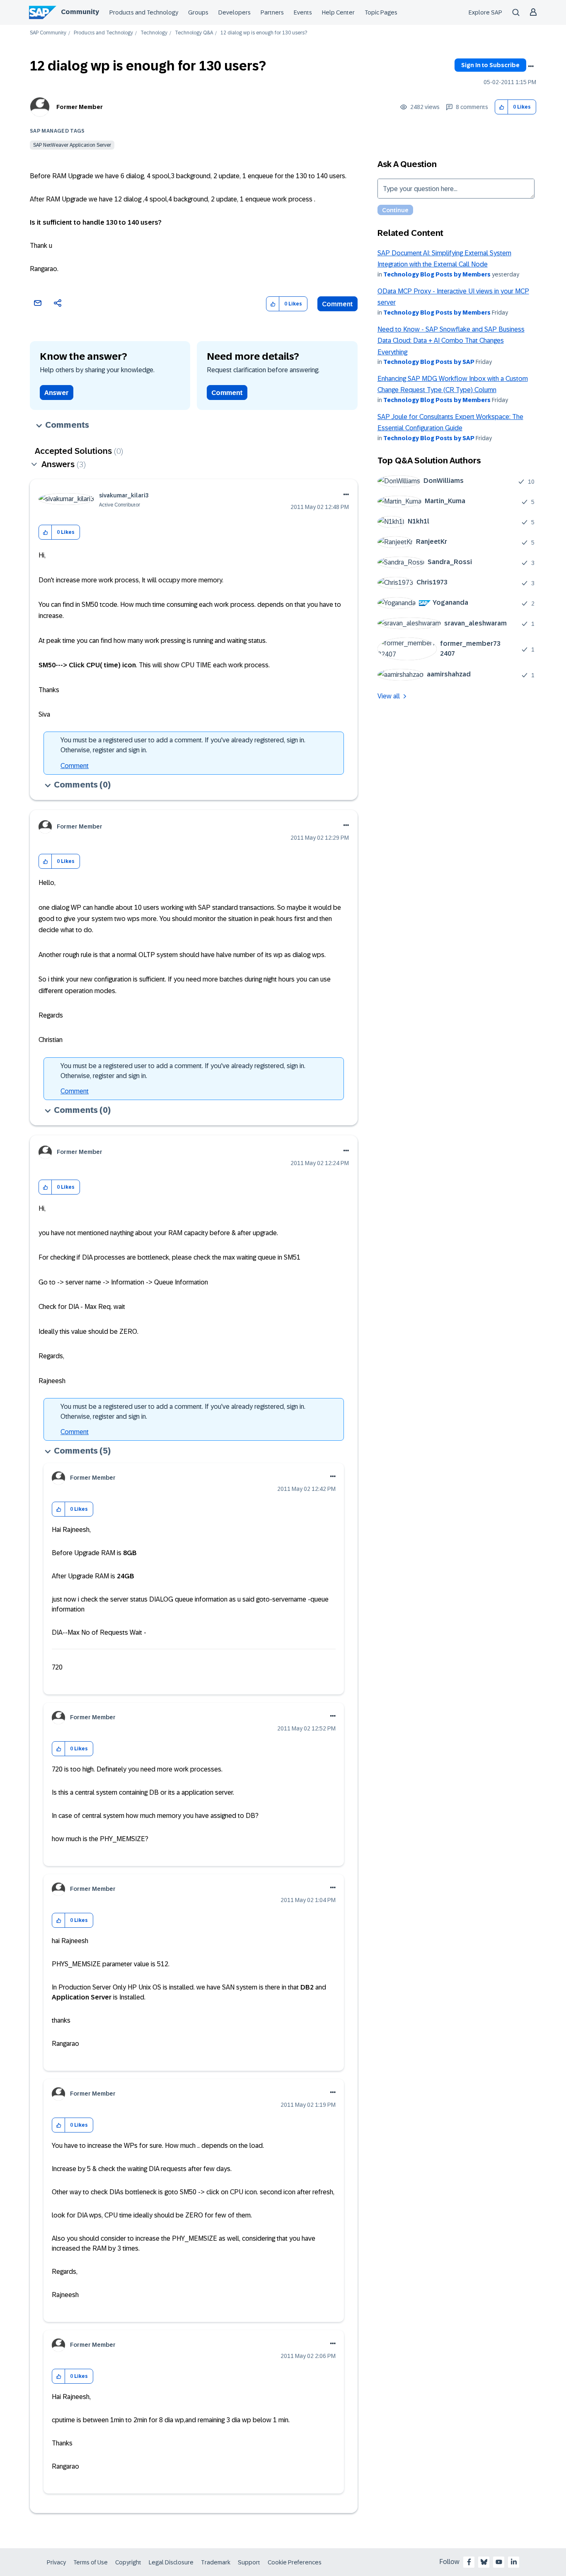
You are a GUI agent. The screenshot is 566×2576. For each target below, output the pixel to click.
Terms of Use (91, 2562)
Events (303, 12)
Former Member (80, 107)
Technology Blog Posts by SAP (429, 362)
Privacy (56, 2562)
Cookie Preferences (295, 2562)
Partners (272, 12)
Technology (154, 33)
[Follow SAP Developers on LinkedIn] (514, 2562)
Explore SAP (485, 12)
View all (389, 696)
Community (80, 12)
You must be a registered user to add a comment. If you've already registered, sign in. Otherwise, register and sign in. (183, 745)
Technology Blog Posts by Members (437, 274)
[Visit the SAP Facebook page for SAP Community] (469, 2562)
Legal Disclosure (171, 2562)
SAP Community (48, 33)
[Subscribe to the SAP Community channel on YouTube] (499, 2562)
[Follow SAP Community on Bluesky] (484, 2562)
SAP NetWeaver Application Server (72, 145)
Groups (198, 12)
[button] (502, 107)
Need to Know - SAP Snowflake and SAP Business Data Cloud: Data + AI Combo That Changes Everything (451, 341)
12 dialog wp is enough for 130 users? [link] (264, 33)
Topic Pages (381, 12)
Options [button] (531, 66)
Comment (337, 304)
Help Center (338, 12)
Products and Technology (144, 12)
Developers (235, 12)
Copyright (128, 2562)
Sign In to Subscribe (490, 65)
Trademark (216, 2562)
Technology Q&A (194, 33)
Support (249, 2562)
